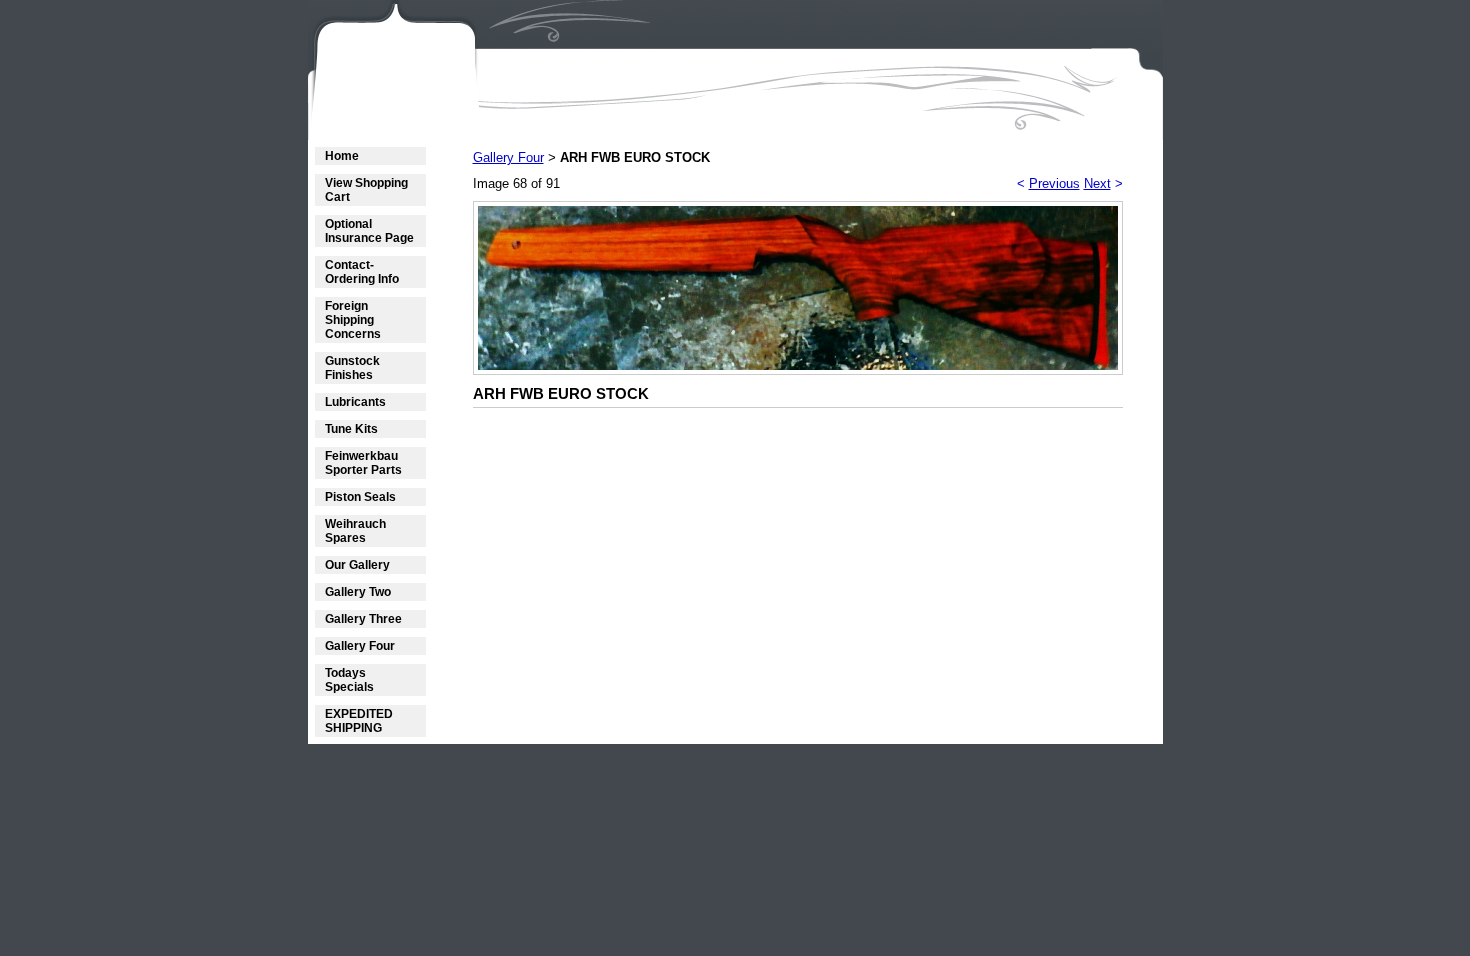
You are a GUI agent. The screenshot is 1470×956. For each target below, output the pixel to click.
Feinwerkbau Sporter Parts (363, 463)
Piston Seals (360, 497)
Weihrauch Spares (355, 531)
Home (342, 156)
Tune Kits (351, 429)
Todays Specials (349, 680)
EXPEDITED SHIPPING (359, 721)
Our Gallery (357, 565)
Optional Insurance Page (369, 231)
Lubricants (355, 402)
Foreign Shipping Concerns (353, 320)
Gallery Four (360, 646)
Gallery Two (358, 592)
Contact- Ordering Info (362, 272)
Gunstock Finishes (352, 368)
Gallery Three (363, 619)
